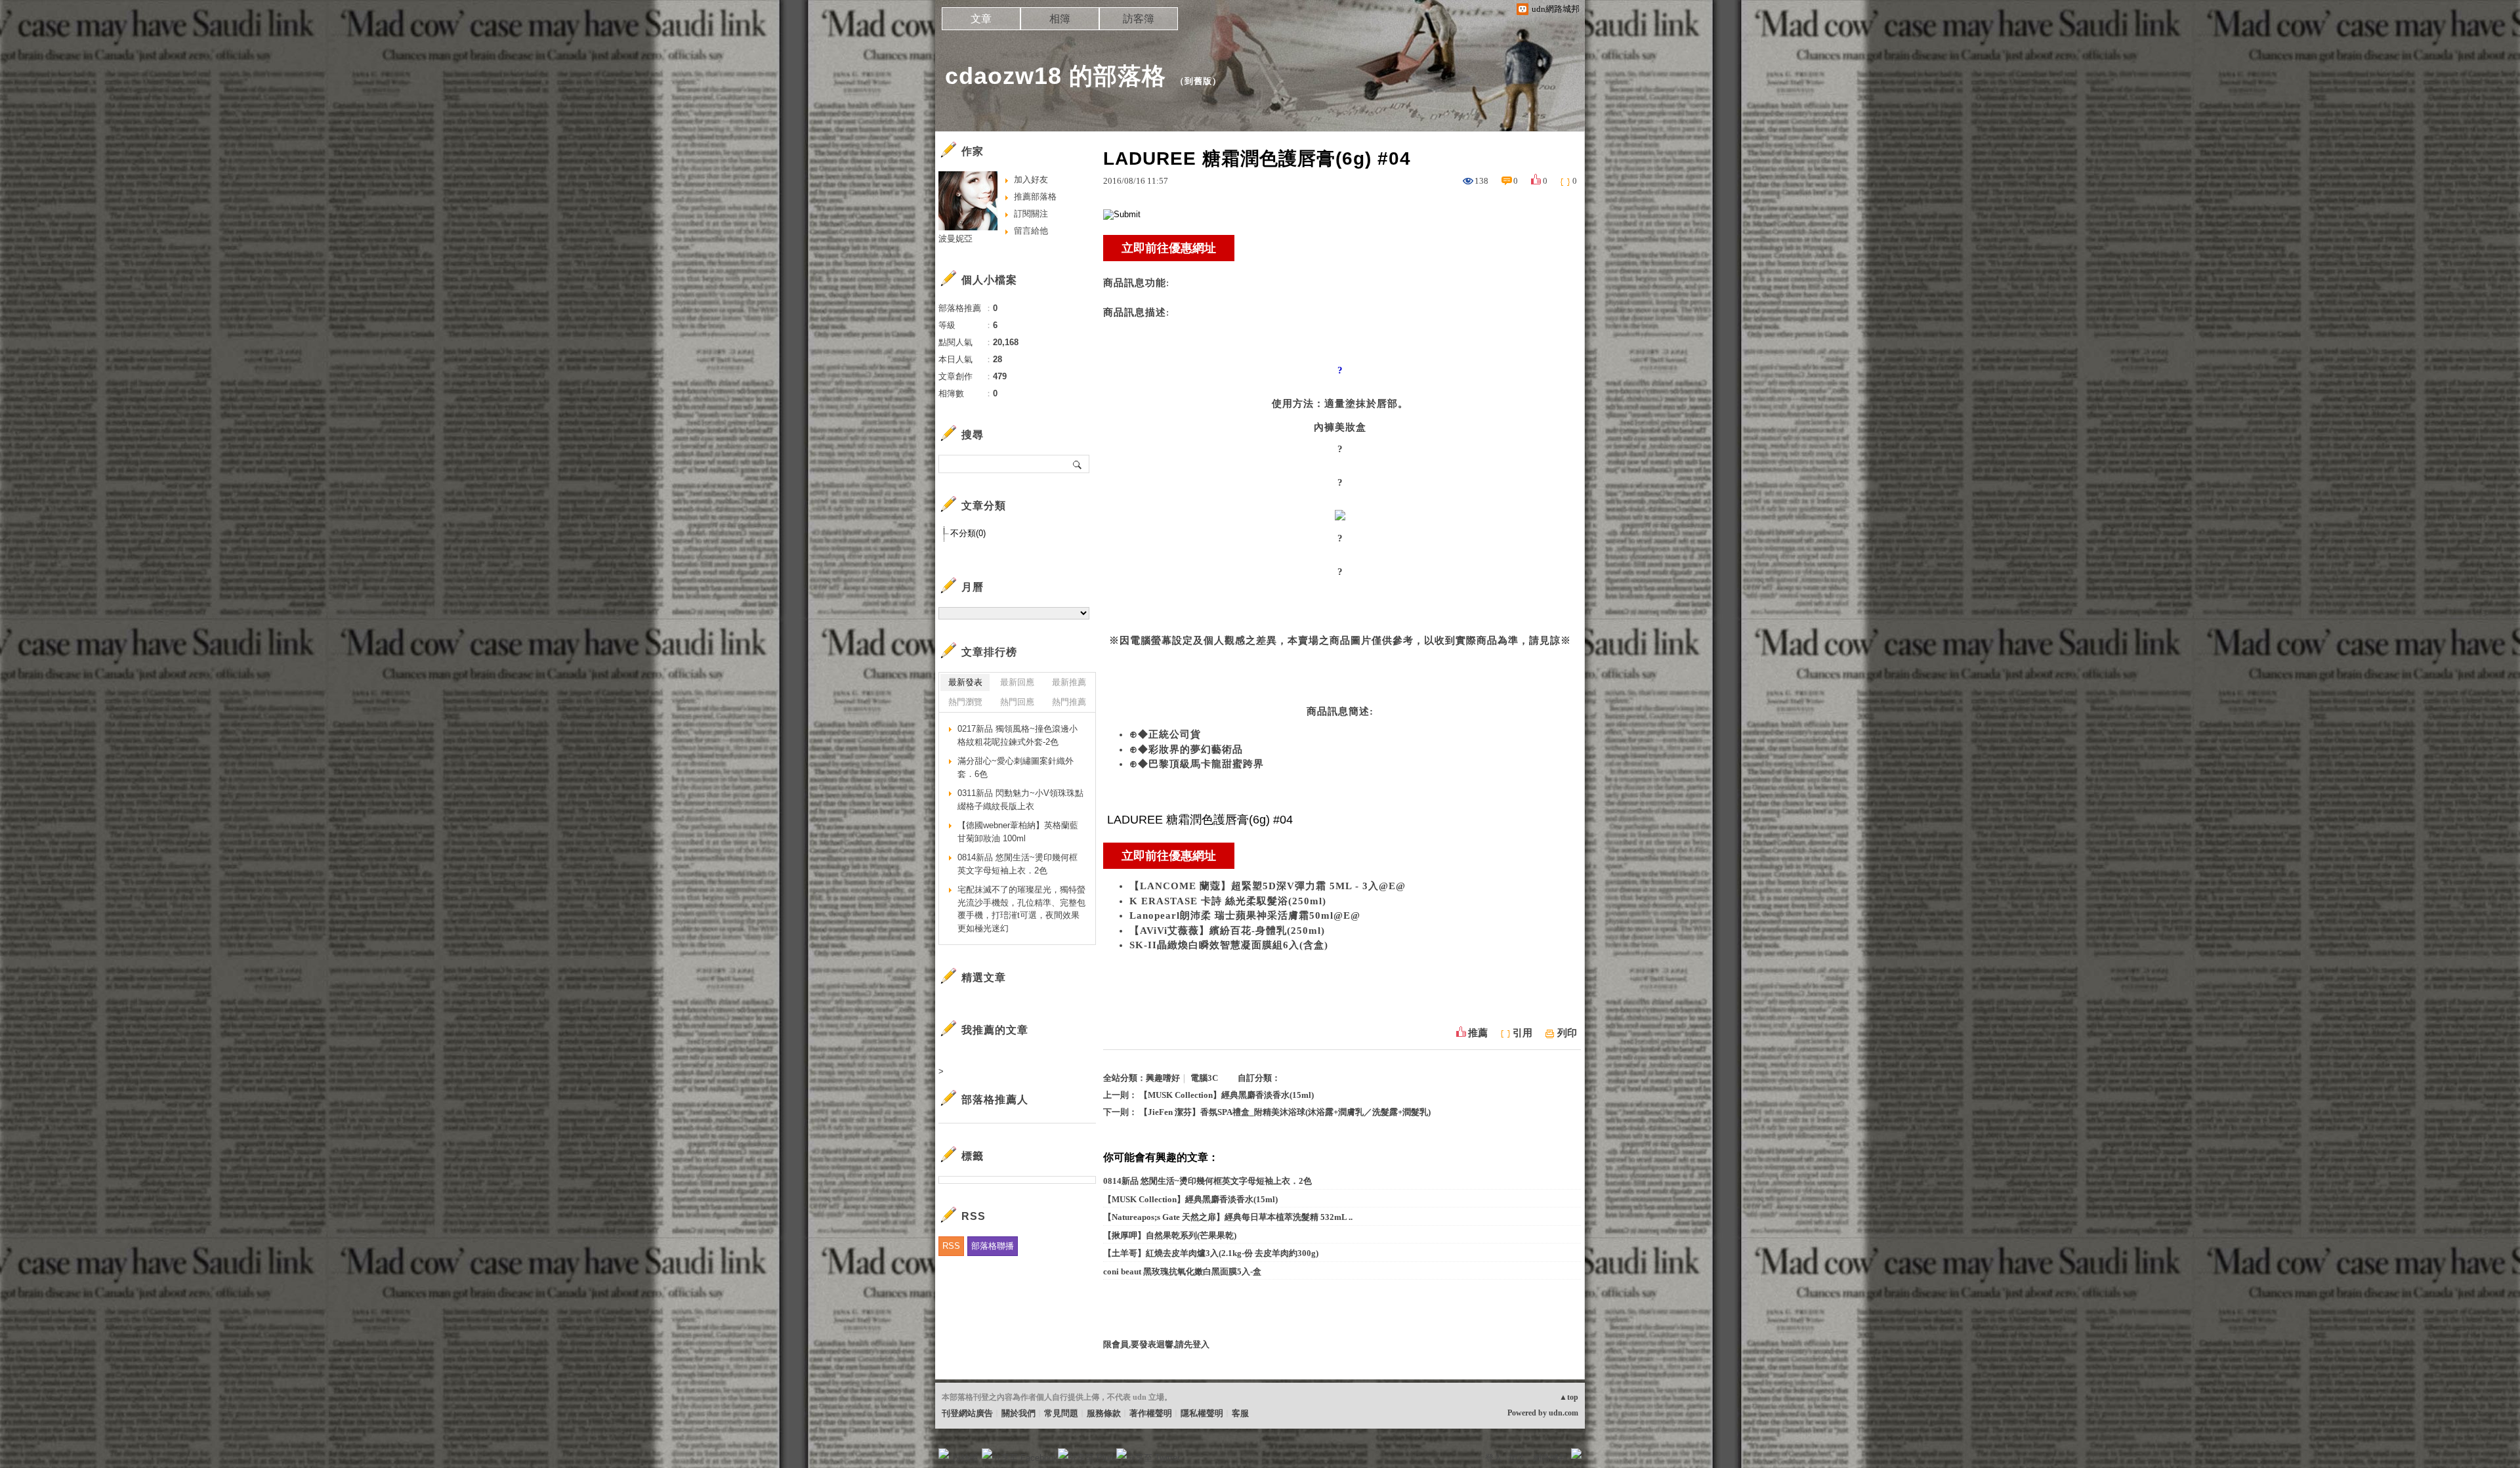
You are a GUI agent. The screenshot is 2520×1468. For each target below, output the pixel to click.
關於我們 (1018, 1413)
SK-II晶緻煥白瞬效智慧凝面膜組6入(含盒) (1229, 945)
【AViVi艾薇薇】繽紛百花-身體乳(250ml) (1227, 931)
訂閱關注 (1031, 214)
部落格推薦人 (995, 1100)
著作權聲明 (1151, 1413)
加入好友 (1031, 179)
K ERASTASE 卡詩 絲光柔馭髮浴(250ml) (1228, 901)
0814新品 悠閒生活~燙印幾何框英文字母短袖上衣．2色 (1207, 1181)
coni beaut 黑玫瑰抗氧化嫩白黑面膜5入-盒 (1182, 1271)
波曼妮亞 (955, 239)
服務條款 (1104, 1413)
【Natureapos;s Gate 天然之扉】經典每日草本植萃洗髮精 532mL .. (1228, 1217)
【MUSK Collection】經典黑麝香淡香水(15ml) (1227, 1095)
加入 (1517, 1458)
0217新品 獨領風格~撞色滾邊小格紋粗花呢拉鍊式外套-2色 (1018, 735)
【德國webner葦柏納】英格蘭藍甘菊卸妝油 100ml (1018, 832)
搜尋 (1078, 464)
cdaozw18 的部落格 (1056, 76)
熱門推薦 (1069, 702)
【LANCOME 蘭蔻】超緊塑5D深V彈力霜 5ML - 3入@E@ (1268, 886)
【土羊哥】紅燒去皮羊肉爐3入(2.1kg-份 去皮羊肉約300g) (1211, 1253)
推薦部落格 (1035, 197)
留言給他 (1031, 231)
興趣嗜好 (1163, 1078)
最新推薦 (1069, 682)
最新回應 (1017, 682)
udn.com (1564, 1413)
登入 (1494, 1458)
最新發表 (965, 682)
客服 (1240, 1413)
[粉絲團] (944, 1454)
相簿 (1060, 19)
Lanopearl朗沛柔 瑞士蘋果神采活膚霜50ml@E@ (1245, 915)
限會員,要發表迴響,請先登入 (1156, 1344)
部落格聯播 (993, 1246)
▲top (1569, 1397)
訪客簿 (1139, 19)
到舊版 (1198, 81)
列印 (1567, 1033)
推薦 (1478, 1033)
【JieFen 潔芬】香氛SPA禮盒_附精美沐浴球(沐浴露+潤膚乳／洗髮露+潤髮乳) (1285, 1112)
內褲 (1324, 427)
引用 (1522, 1033)
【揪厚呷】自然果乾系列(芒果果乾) (1170, 1235)
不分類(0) (968, 533)
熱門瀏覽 (965, 702)
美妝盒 (1351, 427)
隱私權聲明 (1202, 1413)
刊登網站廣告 (967, 1413)
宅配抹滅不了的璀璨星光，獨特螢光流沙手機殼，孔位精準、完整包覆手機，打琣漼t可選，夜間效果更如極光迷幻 (1021, 909)
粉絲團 (965, 1458)
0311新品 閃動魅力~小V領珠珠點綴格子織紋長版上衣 (1020, 800)
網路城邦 (1550, 1458)
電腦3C (1204, 1078)
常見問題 (1061, 1413)
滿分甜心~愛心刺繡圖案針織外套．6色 (1016, 767)
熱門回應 (1017, 702)
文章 (981, 19)
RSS (951, 1246)
